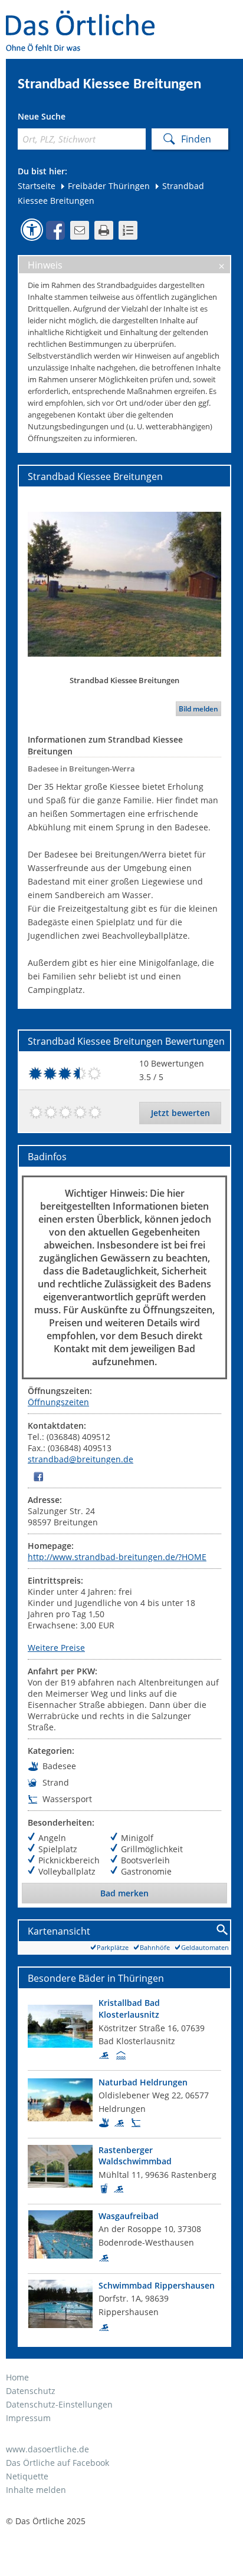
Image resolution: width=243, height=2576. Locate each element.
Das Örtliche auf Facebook (58, 2463)
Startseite (37, 186)
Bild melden (198, 709)
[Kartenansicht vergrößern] (223, 1930)
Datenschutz (31, 2391)
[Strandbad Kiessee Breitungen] (124, 584)
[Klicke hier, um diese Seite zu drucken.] (104, 230)
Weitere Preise (56, 1648)
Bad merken (124, 1893)
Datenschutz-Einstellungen (59, 2404)
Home (17, 2377)
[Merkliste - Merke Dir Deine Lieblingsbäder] (128, 230)
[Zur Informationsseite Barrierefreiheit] (32, 230)
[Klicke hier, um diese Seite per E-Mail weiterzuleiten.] (80, 230)
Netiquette (27, 2476)
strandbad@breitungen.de (81, 1459)
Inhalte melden (36, 2490)
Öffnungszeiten (58, 1402)
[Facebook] (38, 1476)
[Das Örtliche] (86, 18)
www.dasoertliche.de (47, 2449)
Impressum (28, 2418)
